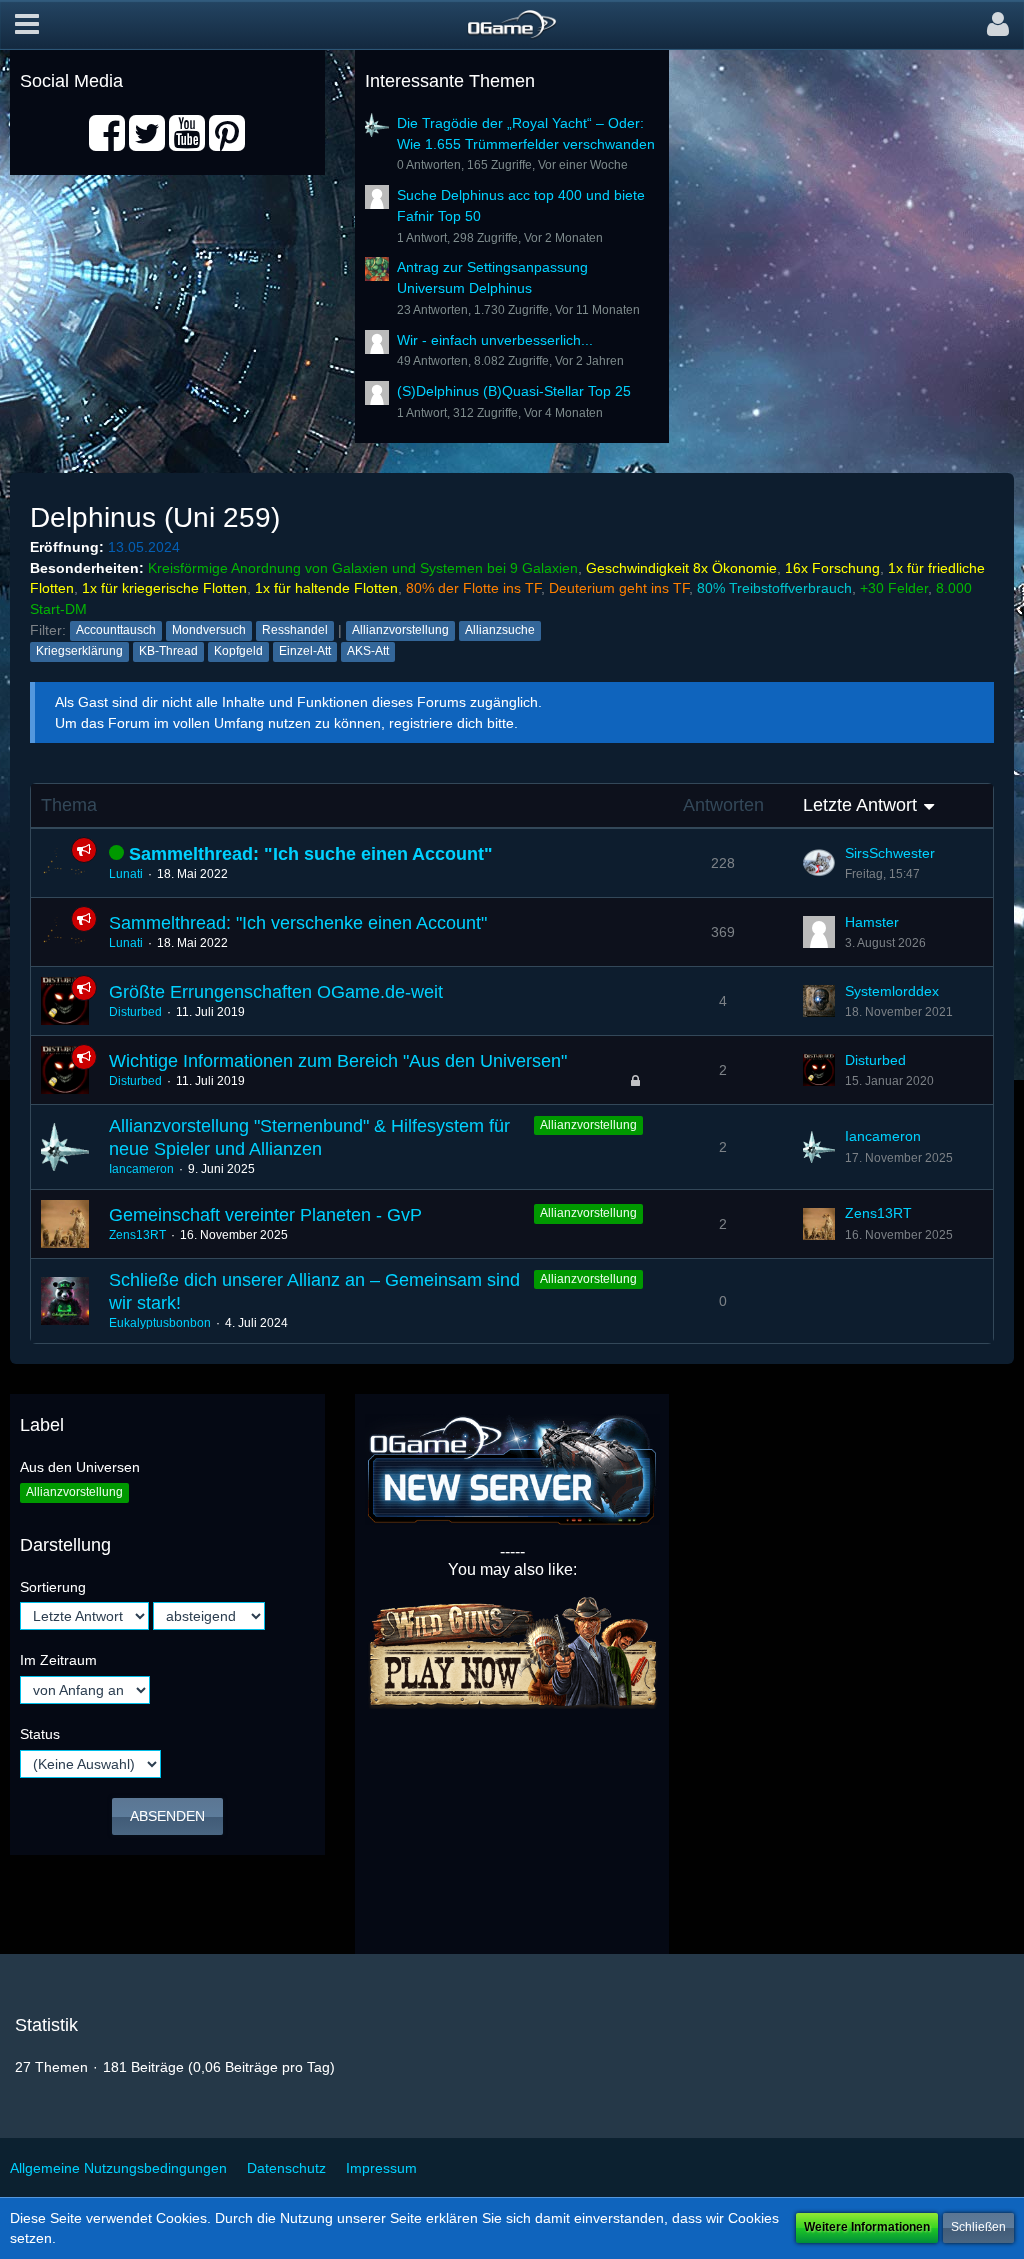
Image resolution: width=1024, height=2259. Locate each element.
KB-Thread (168, 651)
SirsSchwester (890, 853)
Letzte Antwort (860, 805)
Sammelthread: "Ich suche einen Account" (311, 854)
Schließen (978, 2227)
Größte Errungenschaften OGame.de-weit (276, 992)
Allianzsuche (500, 630)
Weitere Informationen (867, 2227)
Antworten (723, 805)
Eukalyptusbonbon (160, 1323)
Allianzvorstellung (400, 630)
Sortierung (53, 1587)
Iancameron (141, 1169)
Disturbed (135, 1012)
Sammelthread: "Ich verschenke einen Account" (298, 923)
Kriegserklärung (79, 651)
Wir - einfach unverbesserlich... (495, 340)
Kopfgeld (238, 651)
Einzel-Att (305, 651)
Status (40, 1734)
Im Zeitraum (58, 1660)
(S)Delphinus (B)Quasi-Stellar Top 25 (514, 391)
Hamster (872, 922)
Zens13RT (137, 1235)
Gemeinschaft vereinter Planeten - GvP (265, 1215)
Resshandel (295, 630)
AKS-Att (368, 651)
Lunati (126, 874)
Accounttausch (116, 630)
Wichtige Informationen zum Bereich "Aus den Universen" (338, 1061)
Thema (69, 805)
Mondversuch (209, 630)
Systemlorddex (892, 991)
